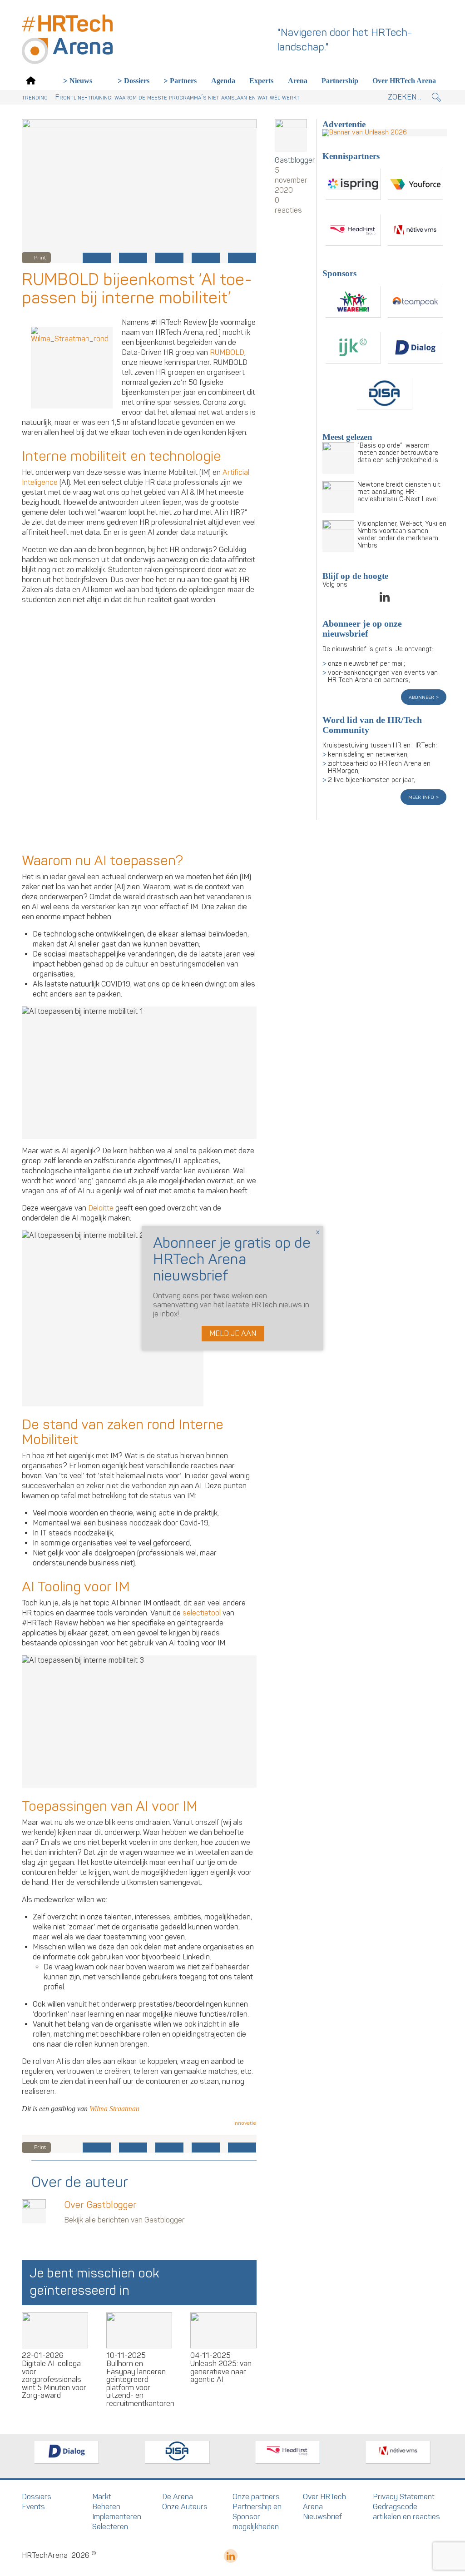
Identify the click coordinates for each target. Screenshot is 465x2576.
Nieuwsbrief (322, 2517)
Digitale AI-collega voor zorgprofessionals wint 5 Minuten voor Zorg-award (54, 2380)
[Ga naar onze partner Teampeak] (416, 302)
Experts (261, 81)
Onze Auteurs (185, 2507)
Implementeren (117, 2517)
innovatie (245, 2123)
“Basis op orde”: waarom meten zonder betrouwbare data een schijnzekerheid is (398, 453)
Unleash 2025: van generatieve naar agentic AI (221, 2372)
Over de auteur (80, 2182)
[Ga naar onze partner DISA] (385, 394)
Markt (102, 2497)
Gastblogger (291, 160)
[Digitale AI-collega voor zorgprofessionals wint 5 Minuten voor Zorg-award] (55, 2330)
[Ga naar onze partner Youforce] (416, 184)
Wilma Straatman (114, 2109)
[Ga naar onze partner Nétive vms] (416, 230)
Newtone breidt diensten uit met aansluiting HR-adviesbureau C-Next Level (399, 492)
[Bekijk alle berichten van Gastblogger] (291, 135)
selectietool (202, 1613)
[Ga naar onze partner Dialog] (416, 348)
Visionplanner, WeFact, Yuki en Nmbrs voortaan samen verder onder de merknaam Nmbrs (402, 535)
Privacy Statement (404, 2497)
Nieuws (81, 81)
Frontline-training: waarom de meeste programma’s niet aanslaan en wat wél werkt (177, 97)
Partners (183, 81)
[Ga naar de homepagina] (31, 80)
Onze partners (256, 2497)
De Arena (178, 2497)
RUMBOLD (227, 353)
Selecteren (110, 2527)
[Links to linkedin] (385, 600)
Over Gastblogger (100, 2205)
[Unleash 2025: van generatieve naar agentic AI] (223, 2330)
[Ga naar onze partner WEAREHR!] (353, 302)
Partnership (340, 81)
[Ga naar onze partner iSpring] (353, 184)
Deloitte (101, 1208)
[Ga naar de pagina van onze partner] (67, 2452)
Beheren (106, 2507)
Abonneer (422, 697)
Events (33, 2507)
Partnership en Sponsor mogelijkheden (257, 2517)
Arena (298, 81)
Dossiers (137, 81)
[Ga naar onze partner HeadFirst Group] (353, 230)
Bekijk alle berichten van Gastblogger (124, 2220)
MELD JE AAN (233, 1334)
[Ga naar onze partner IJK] (353, 348)
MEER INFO (422, 797)
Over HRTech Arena (404, 81)
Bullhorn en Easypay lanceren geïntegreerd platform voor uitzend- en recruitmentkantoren (140, 2384)
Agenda (223, 81)
